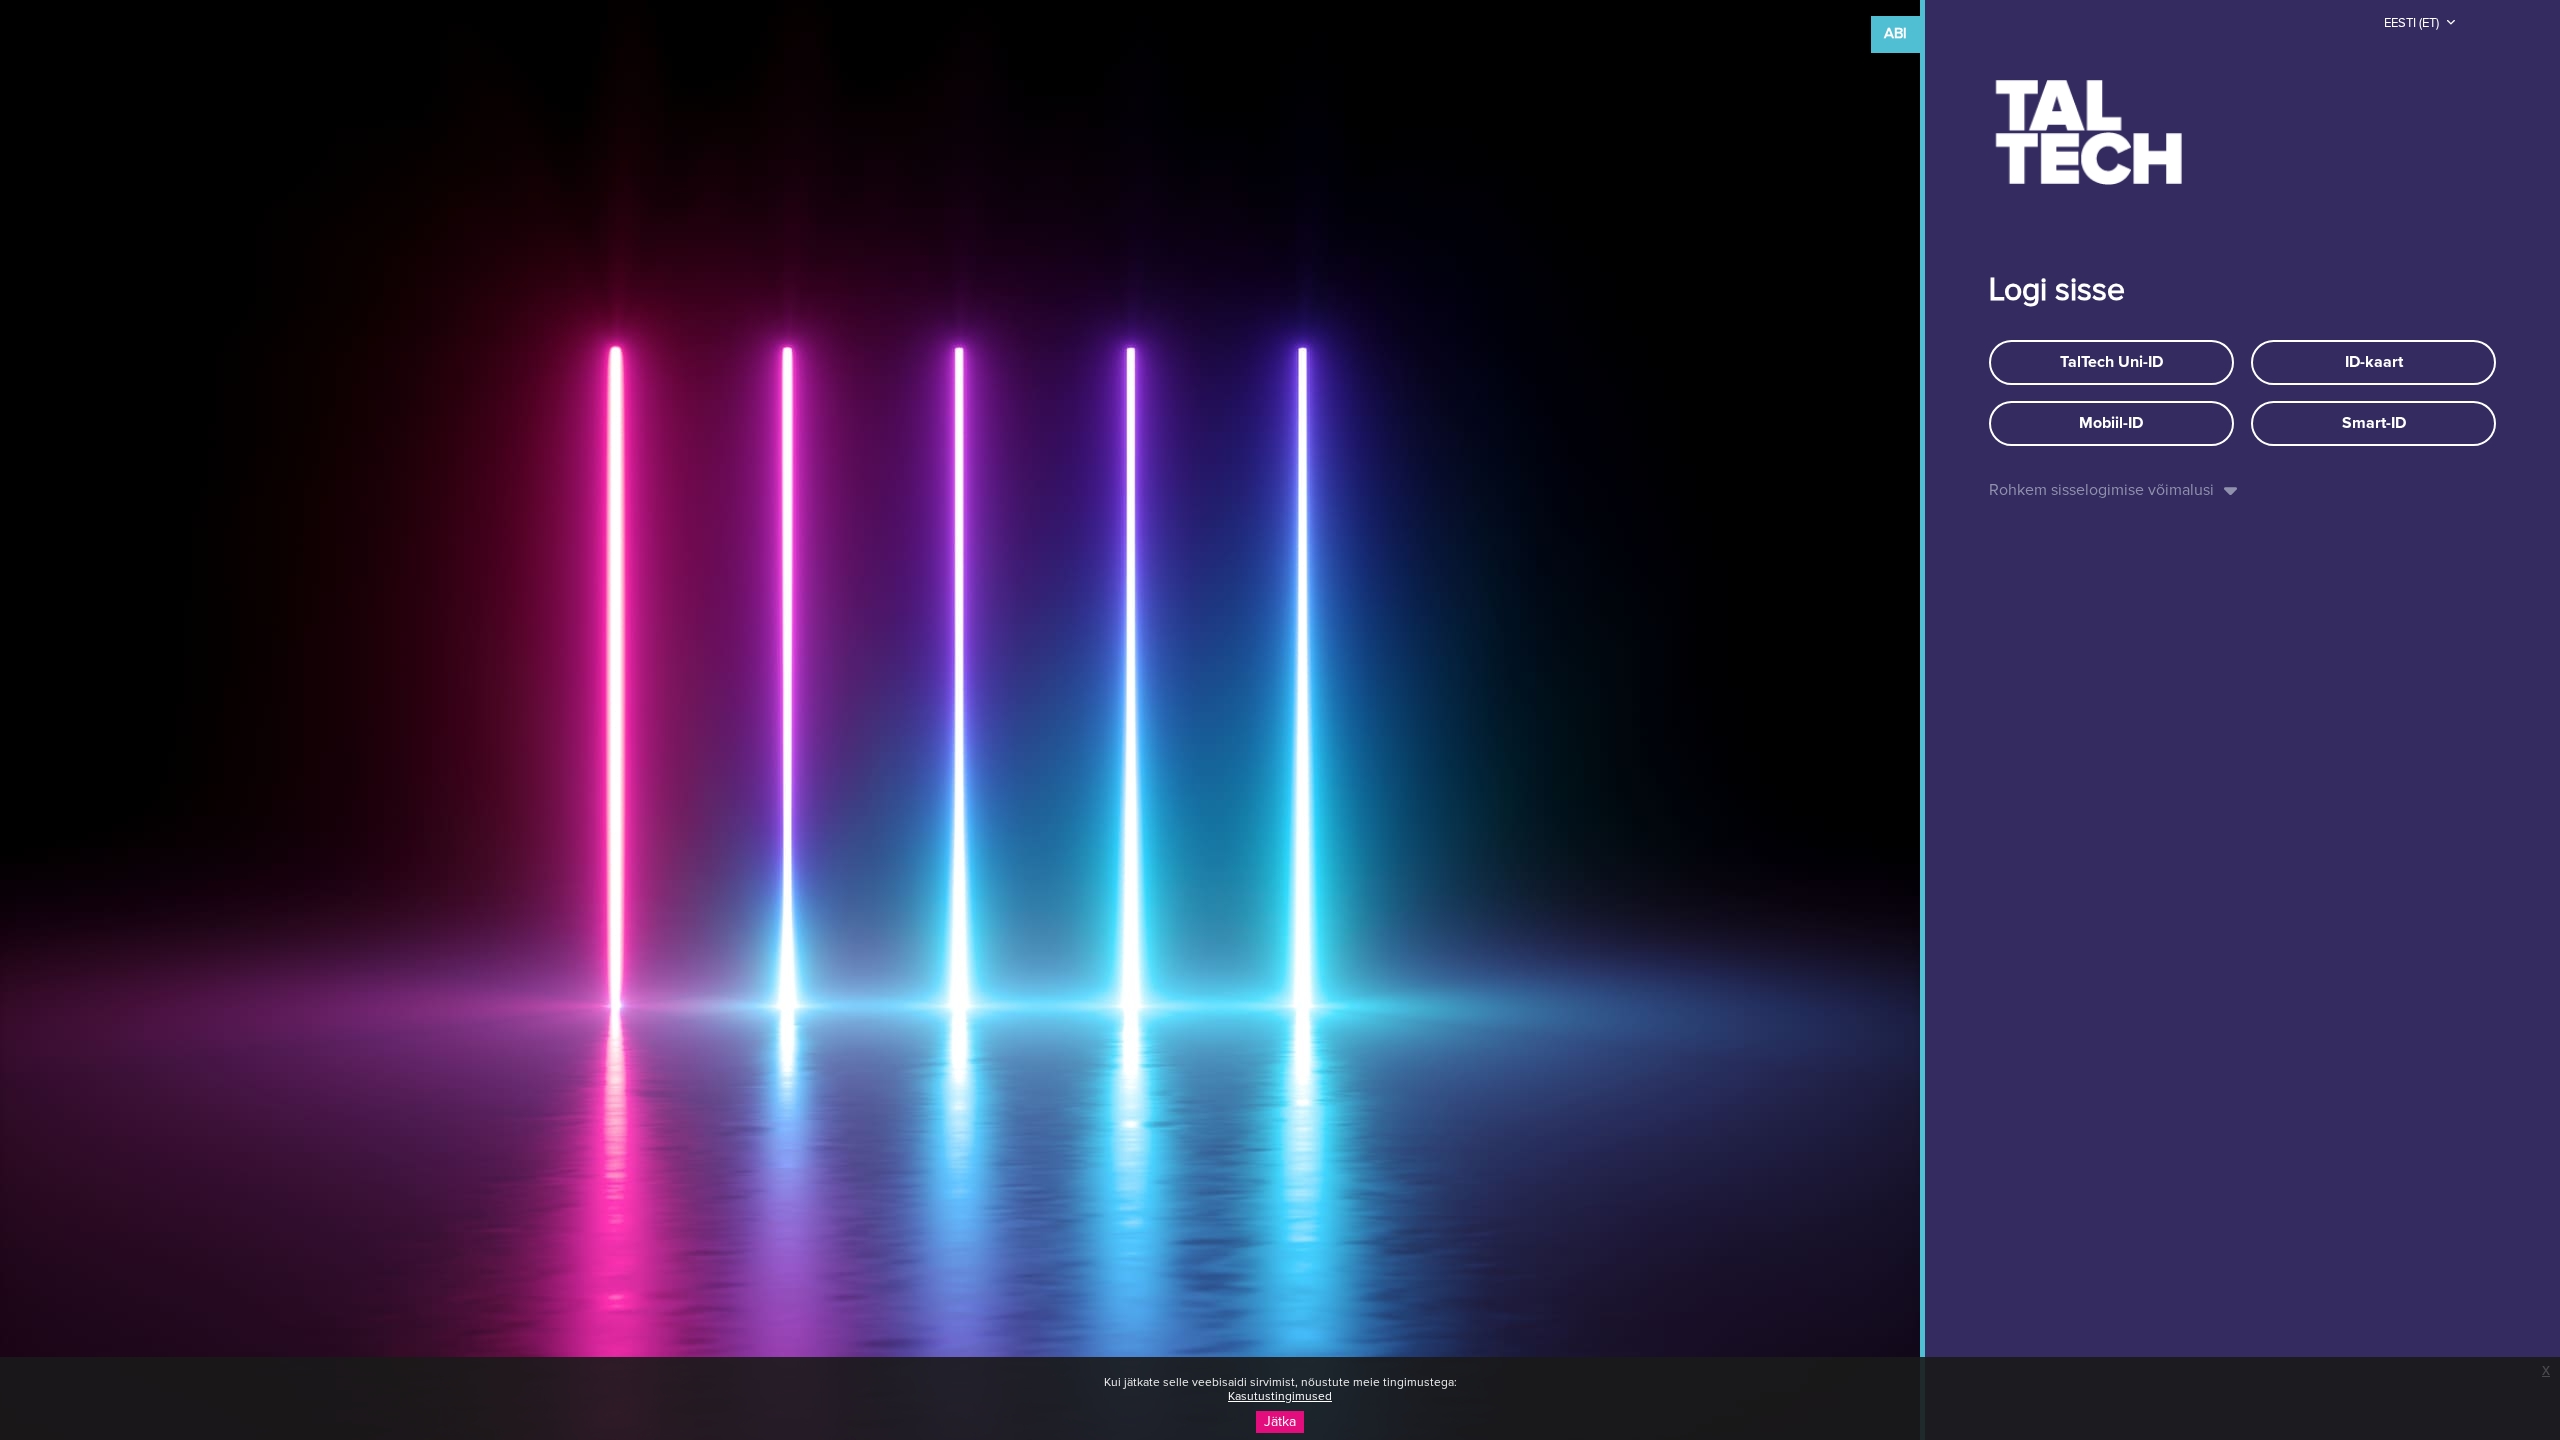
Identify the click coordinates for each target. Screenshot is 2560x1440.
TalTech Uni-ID (2111, 362)
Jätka (1280, 1422)
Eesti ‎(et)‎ (2413, 23)
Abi (1895, 33)
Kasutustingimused (1280, 1397)
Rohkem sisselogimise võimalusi (2101, 490)
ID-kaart (2374, 362)
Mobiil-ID (2111, 423)
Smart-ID (2374, 423)
